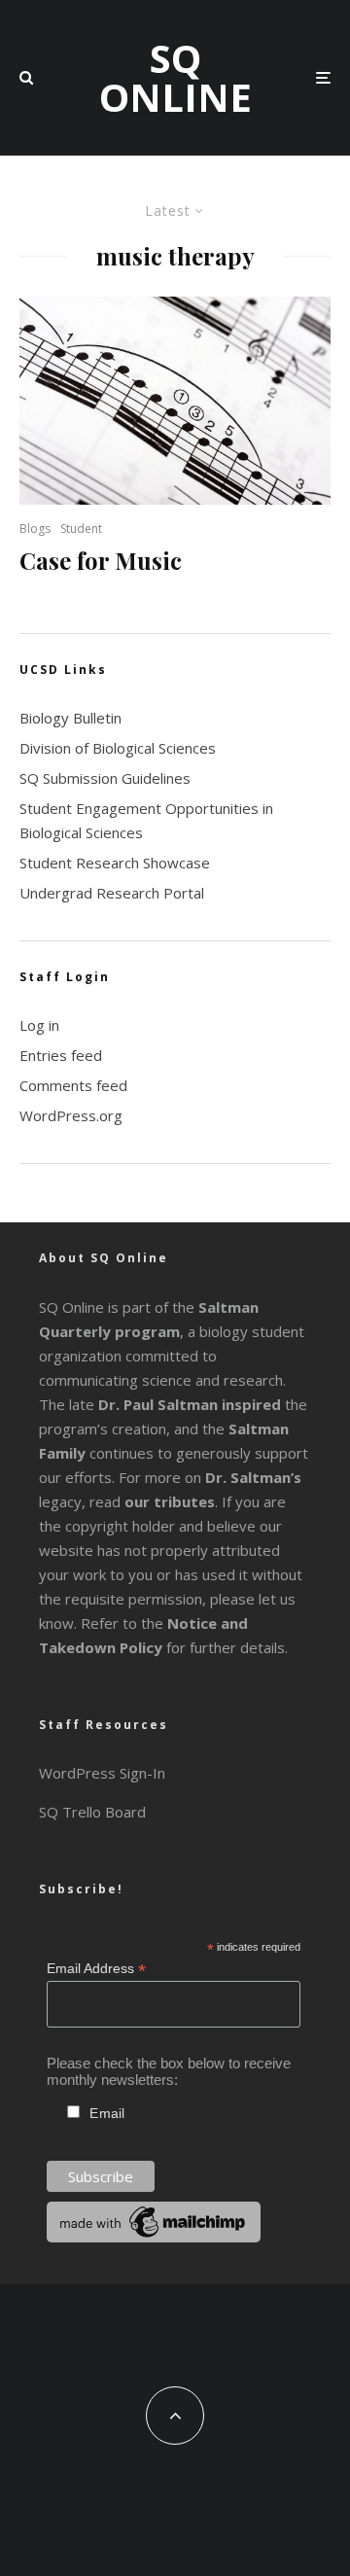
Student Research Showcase (115, 863)
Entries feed (61, 1055)
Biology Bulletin (70, 718)
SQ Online (175, 78)
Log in (39, 1025)
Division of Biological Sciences (118, 748)
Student (81, 529)
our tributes (170, 1501)
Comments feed (73, 1085)
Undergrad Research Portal (112, 893)
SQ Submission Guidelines (105, 778)
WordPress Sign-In (102, 1773)
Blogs (35, 529)
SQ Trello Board (92, 1812)
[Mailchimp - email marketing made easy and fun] (154, 2237)
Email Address (96, 1969)
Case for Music (101, 561)
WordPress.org (71, 1115)
